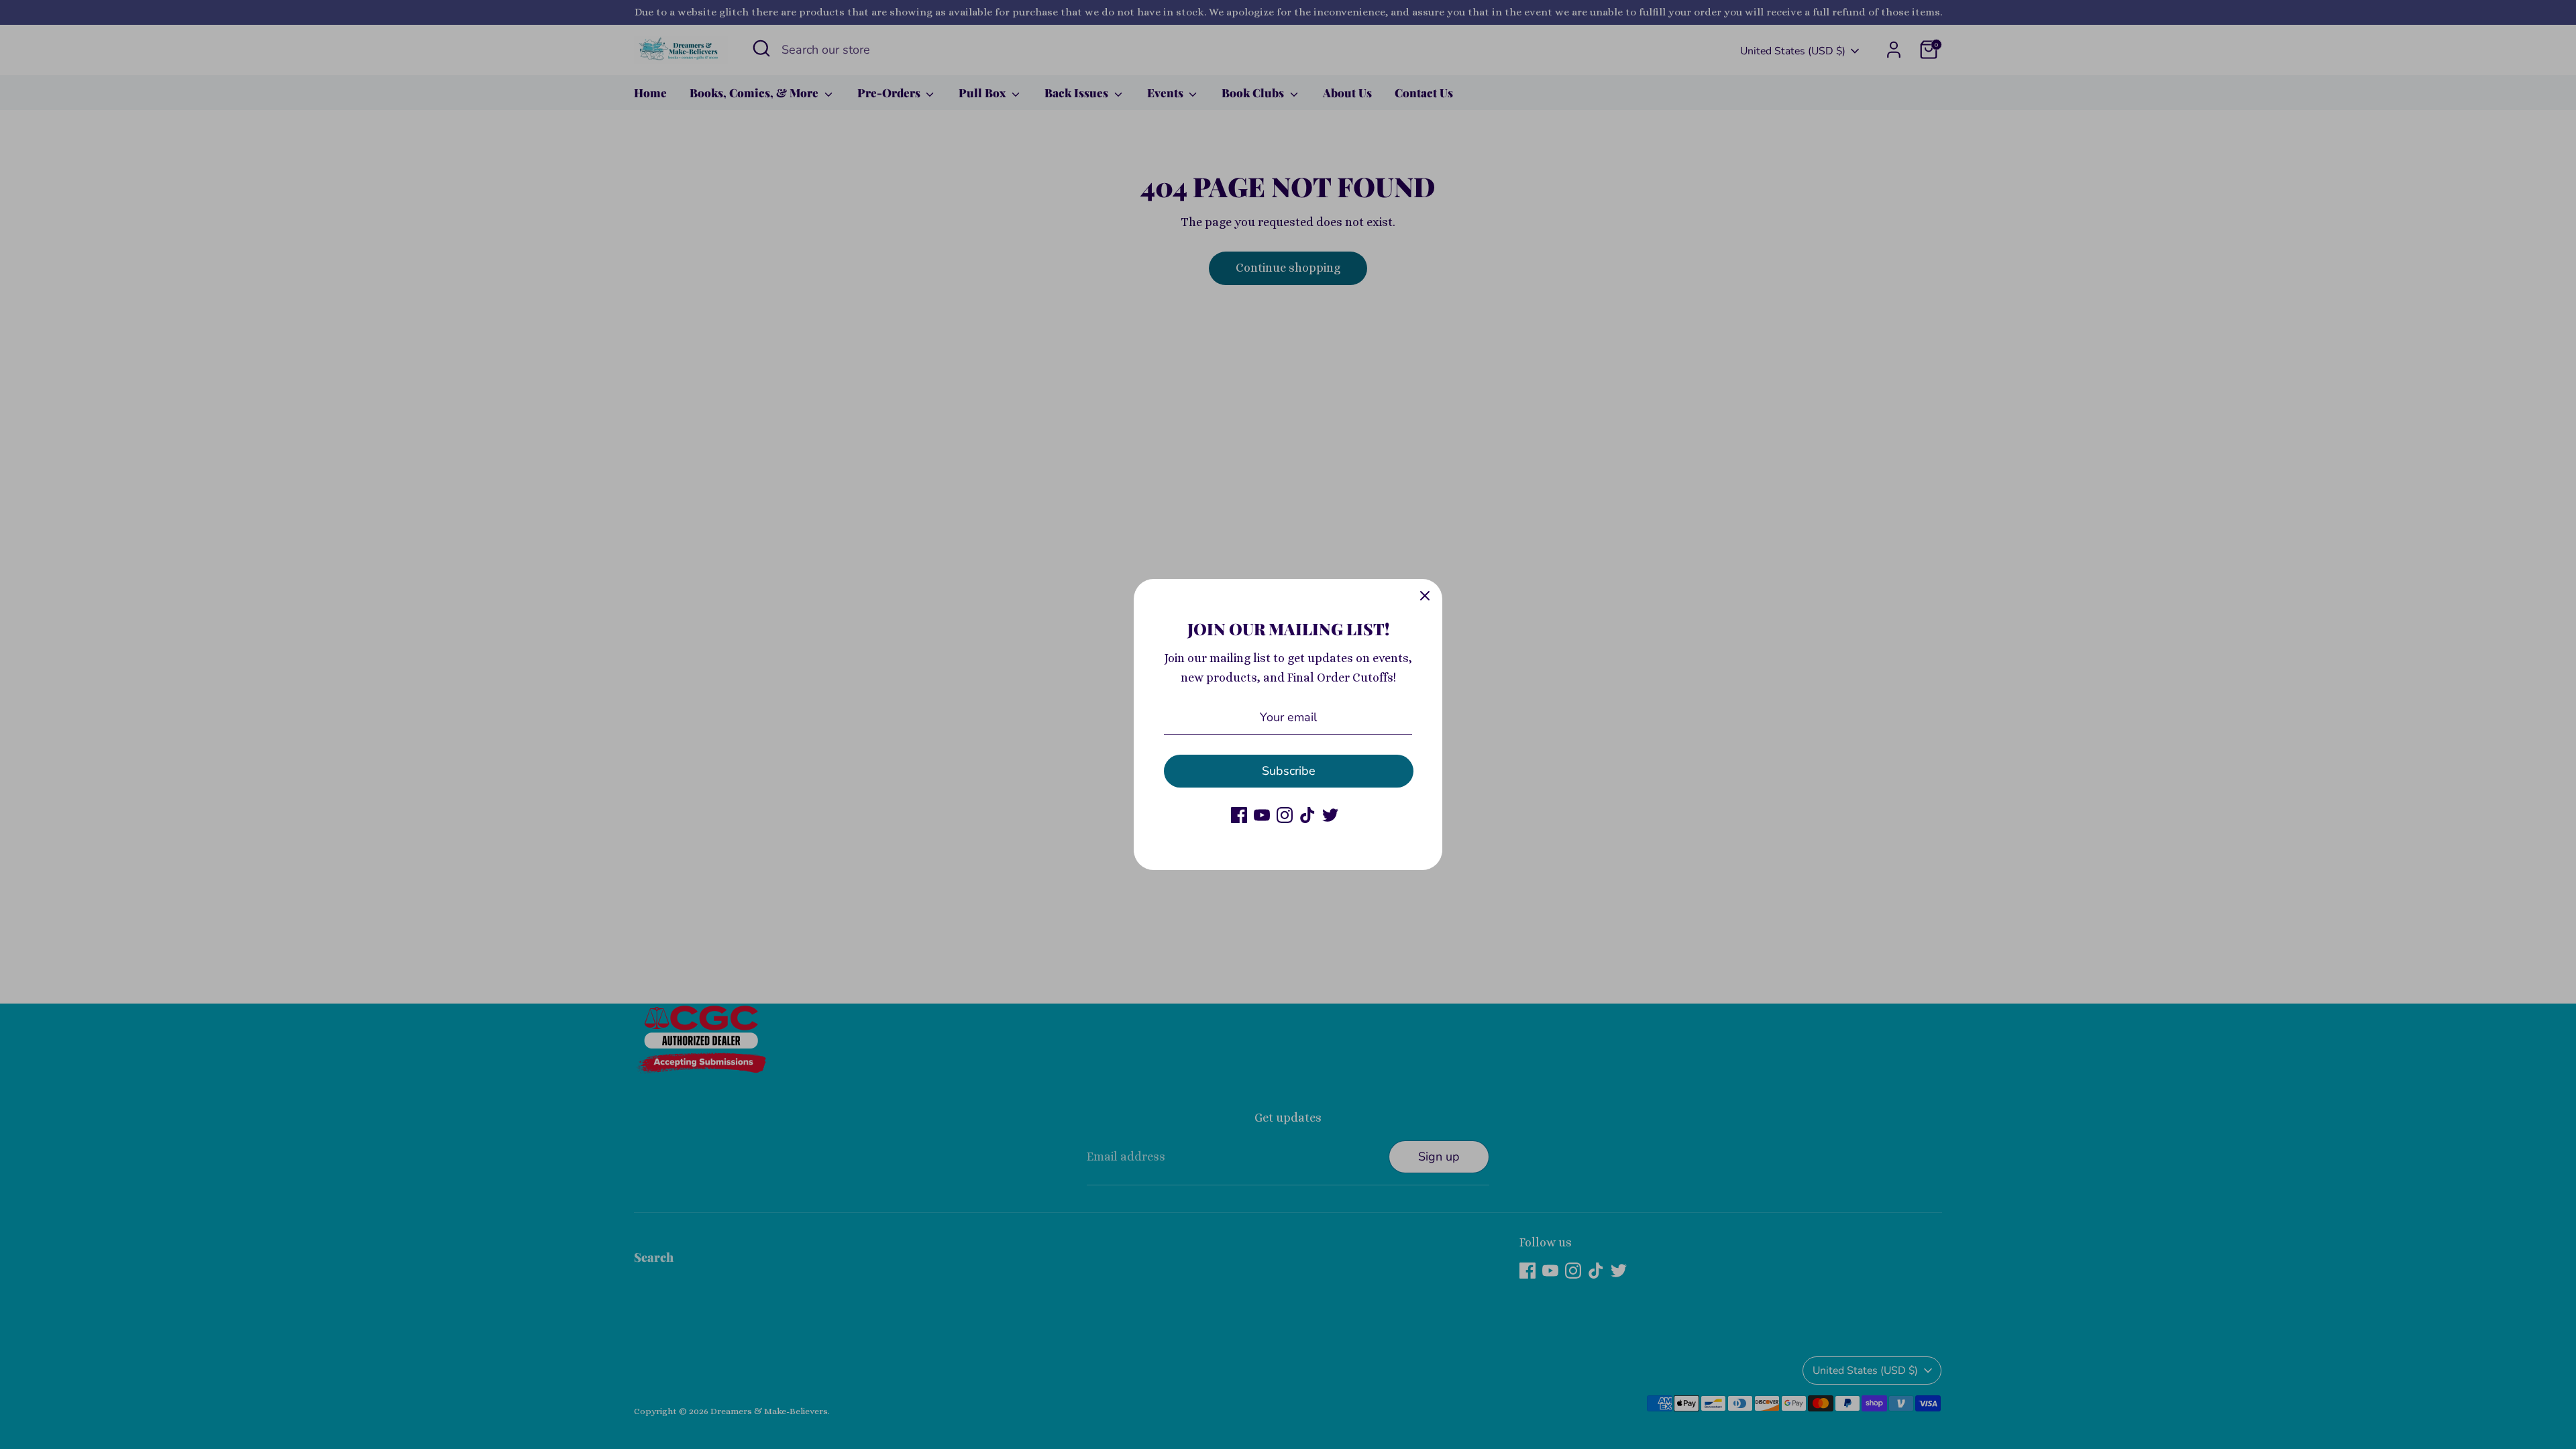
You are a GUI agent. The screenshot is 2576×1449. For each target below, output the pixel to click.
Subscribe (1289, 771)
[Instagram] (1285, 815)
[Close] (1425, 596)
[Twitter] (1330, 815)
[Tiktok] (1307, 815)
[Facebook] (1239, 815)
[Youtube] (1262, 815)
